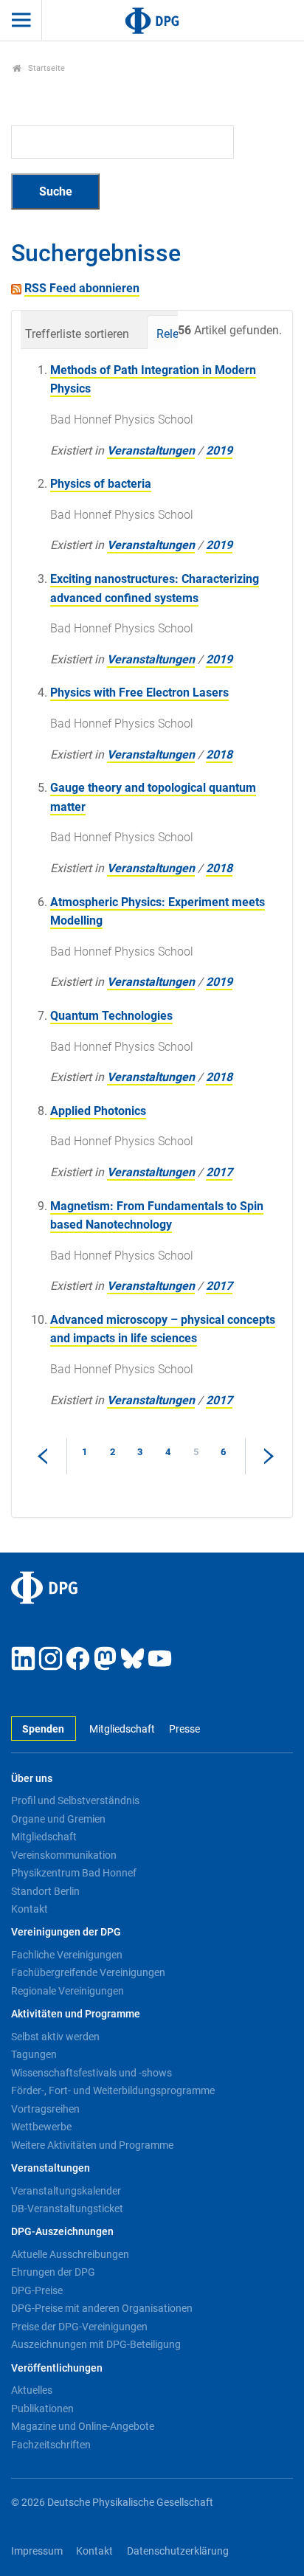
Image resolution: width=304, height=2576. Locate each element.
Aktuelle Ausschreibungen (70, 2254)
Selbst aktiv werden (55, 2037)
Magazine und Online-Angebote (83, 2426)
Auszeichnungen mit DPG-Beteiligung (96, 2344)
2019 (219, 450)
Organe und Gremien (58, 1819)
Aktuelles (32, 2390)
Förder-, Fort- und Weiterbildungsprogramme (113, 2090)
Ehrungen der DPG (53, 2272)
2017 (219, 1172)
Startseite (45, 68)
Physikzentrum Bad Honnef (74, 1873)
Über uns (32, 1779)
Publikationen (42, 2408)
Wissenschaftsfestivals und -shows (91, 2073)
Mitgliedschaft (122, 1729)
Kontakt (30, 1909)
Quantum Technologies (111, 1016)
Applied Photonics (98, 1111)
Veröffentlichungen (57, 2368)
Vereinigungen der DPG (66, 1932)
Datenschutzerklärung (178, 2551)
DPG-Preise (37, 2290)
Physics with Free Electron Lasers (139, 693)
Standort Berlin (45, 1891)
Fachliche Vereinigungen (67, 1955)
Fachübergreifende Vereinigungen (88, 1972)
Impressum (37, 2551)
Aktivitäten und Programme (76, 2014)
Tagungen (34, 2054)
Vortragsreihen (45, 2109)
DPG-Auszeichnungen (62, 2232)
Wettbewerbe (41, 2127)
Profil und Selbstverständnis (75, 1800)
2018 (219, 755)
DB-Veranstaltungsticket (67, 2209)
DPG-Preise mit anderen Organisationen (102, 2308)
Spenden (43, 1729)
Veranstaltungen (151, 450)
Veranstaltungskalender (66, 2191)
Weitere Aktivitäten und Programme (92, 2145)
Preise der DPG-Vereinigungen (79, 2327)
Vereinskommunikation (64, 1855)
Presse (184, 1729)
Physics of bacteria (101, 484)
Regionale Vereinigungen (68, 1991)
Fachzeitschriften (51, 2445)
